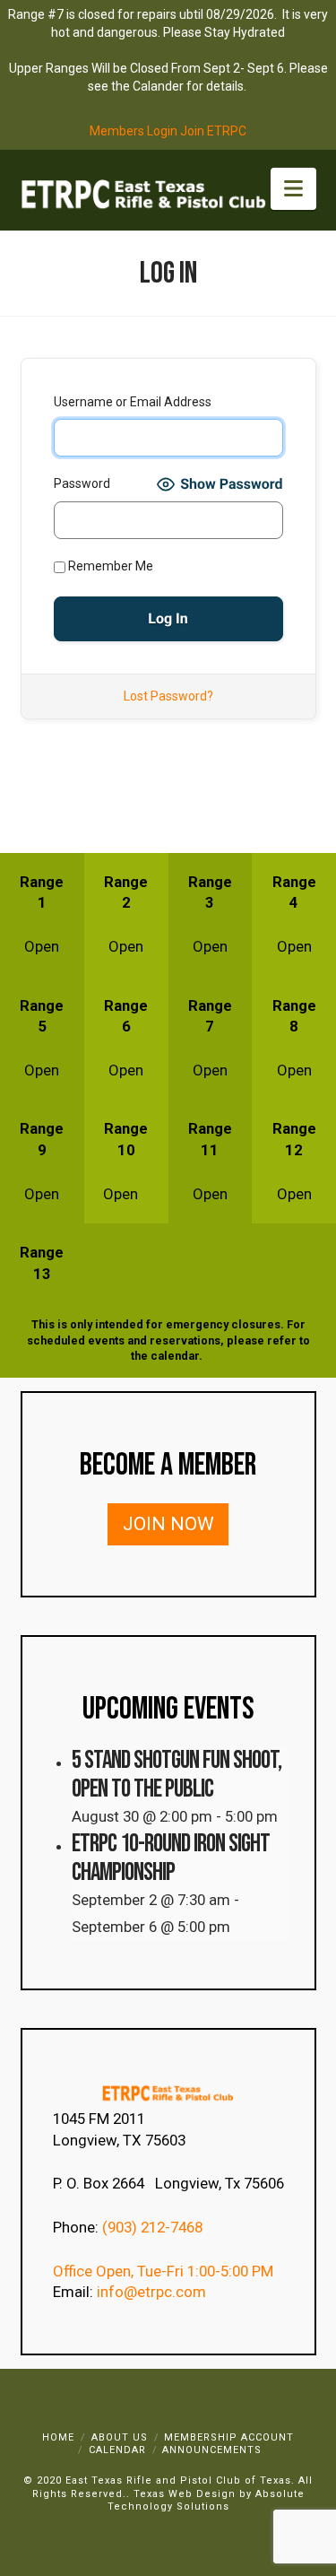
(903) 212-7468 (154, 2227)
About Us (120, 2437)
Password (82, 483)
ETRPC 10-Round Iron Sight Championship (171, 1858)
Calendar (117, 2450)
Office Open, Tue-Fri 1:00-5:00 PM (163, 2271)
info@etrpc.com (153, 2292)
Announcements (212, 2450)
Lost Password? (168, 696)
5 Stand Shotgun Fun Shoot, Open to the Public (177, 1774)
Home (58, 2437)
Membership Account (229, 2437)
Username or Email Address (133, 402)
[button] (293, 189)
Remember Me (109, 566)
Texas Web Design (185, 2494)
